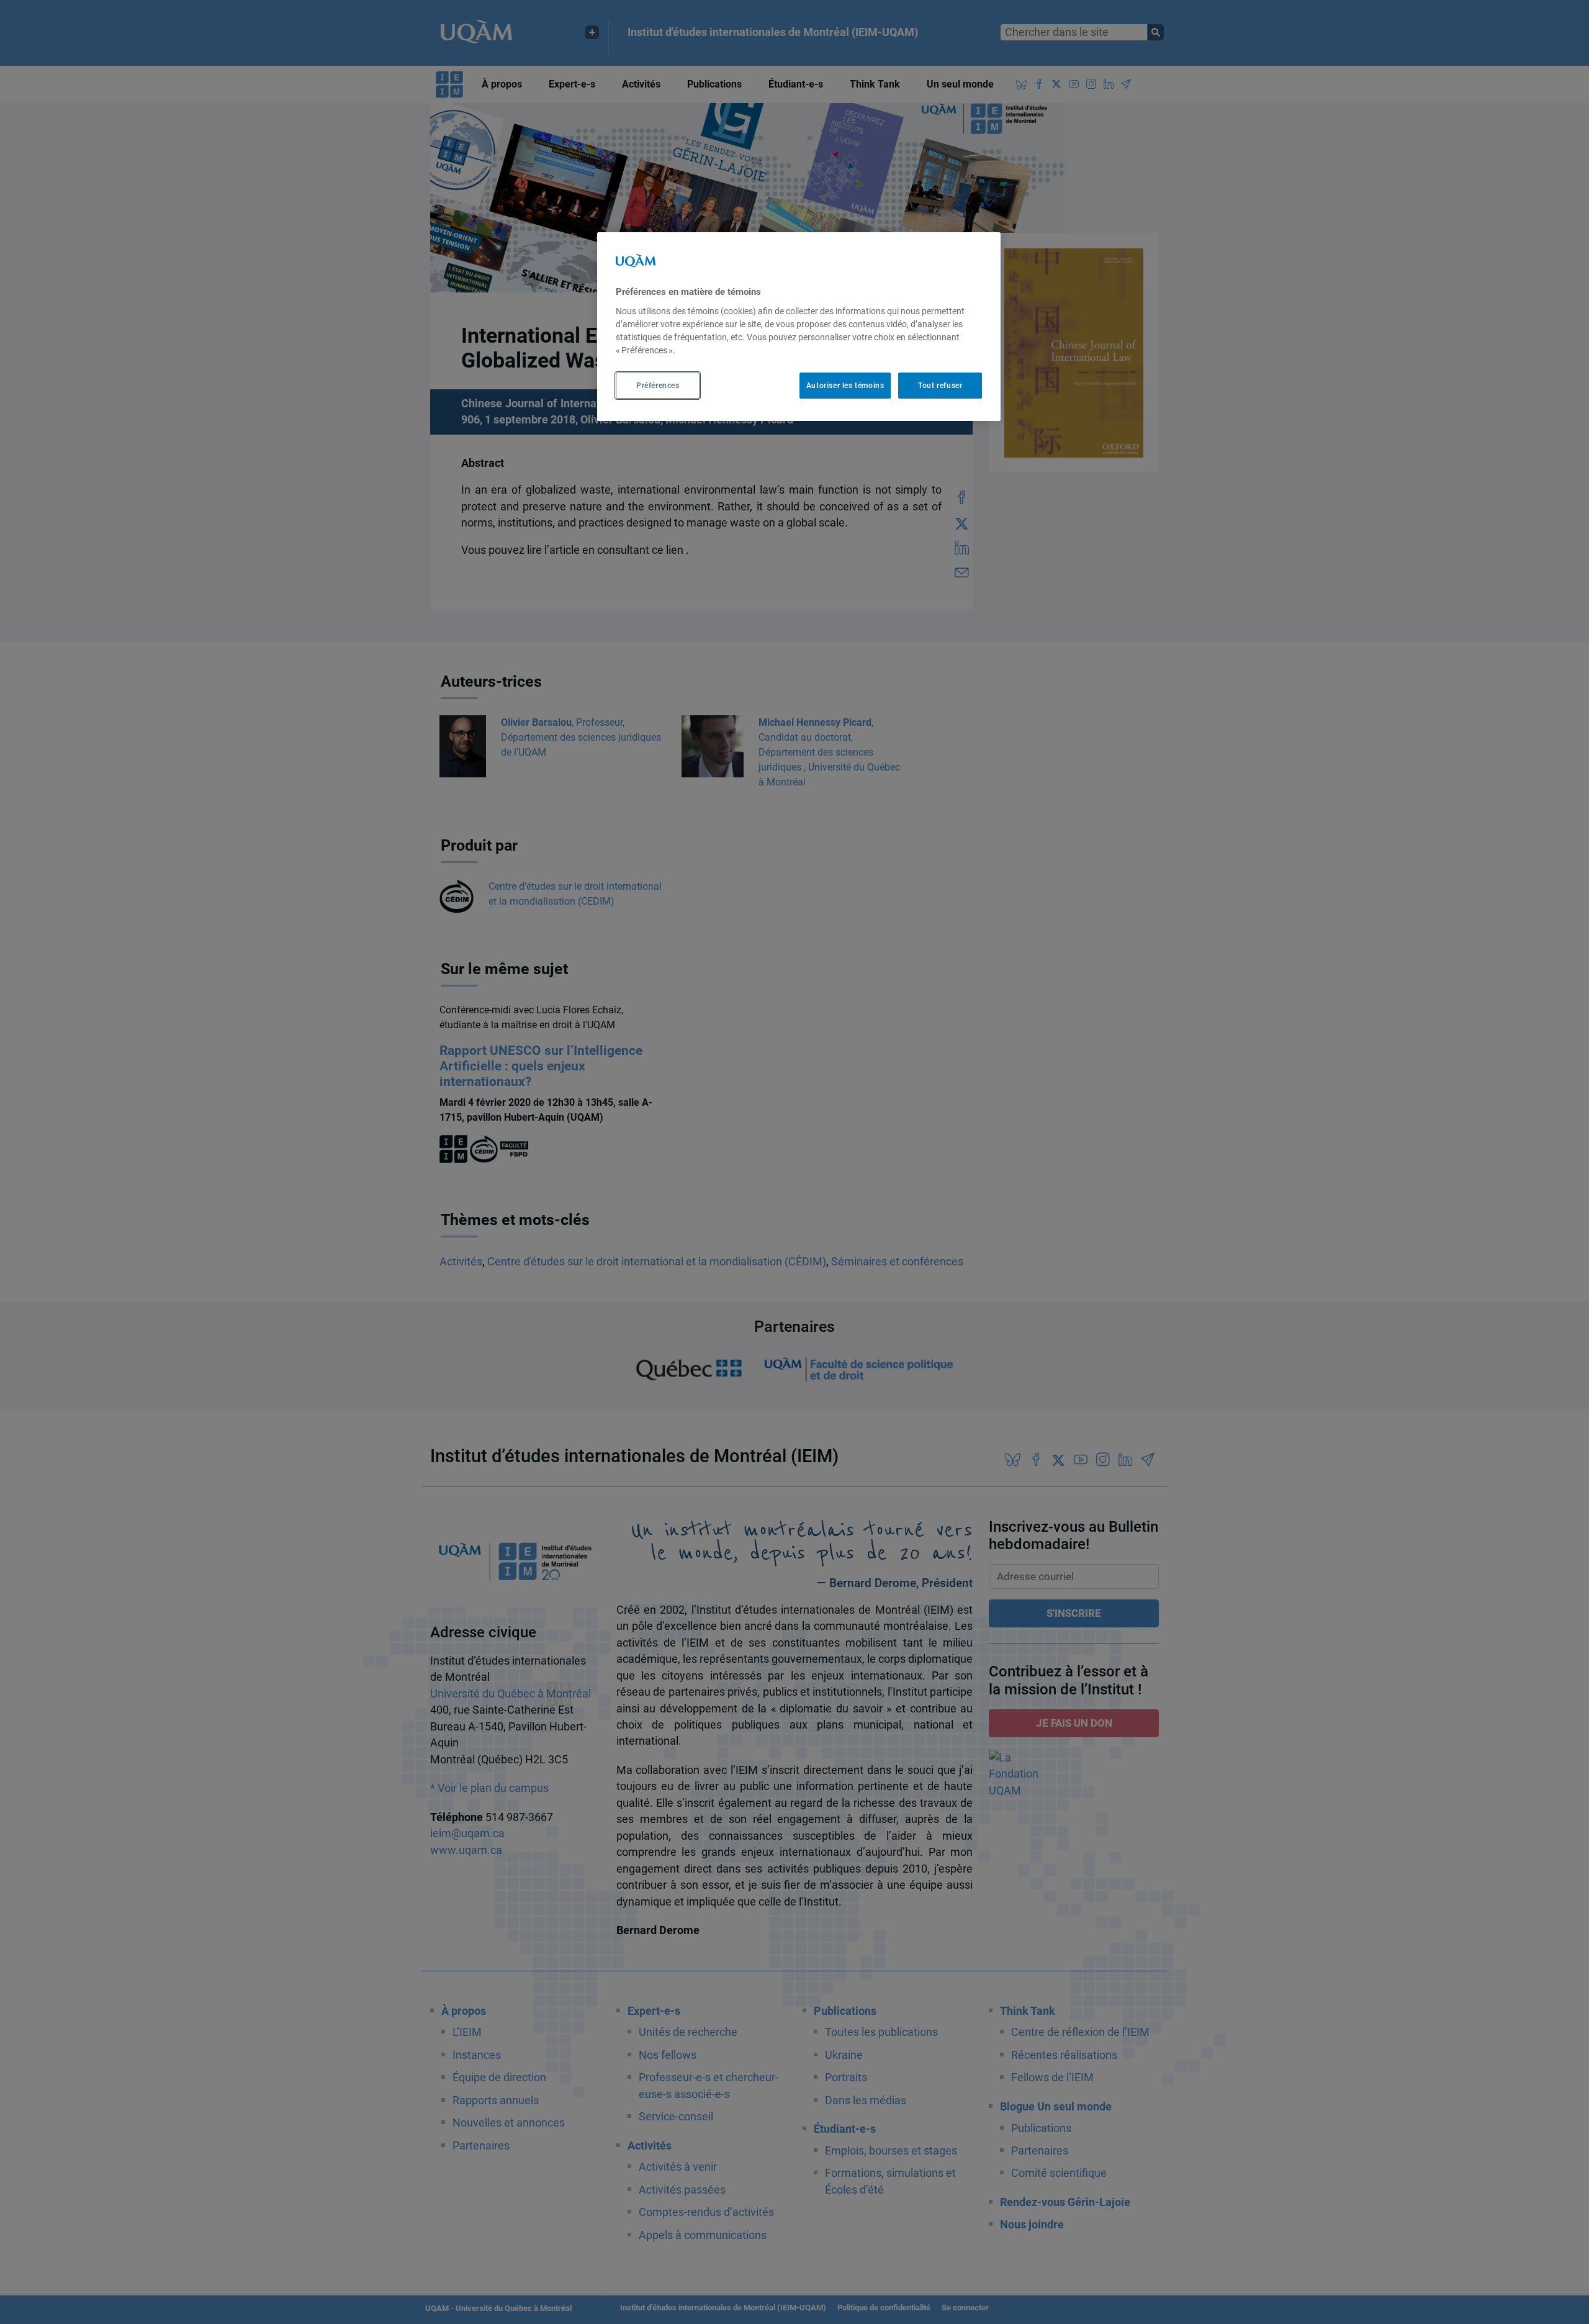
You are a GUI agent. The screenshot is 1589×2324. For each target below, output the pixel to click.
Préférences (658, 386)
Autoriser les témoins (845, 386)
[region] (799, 327)
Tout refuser (940, 386)
